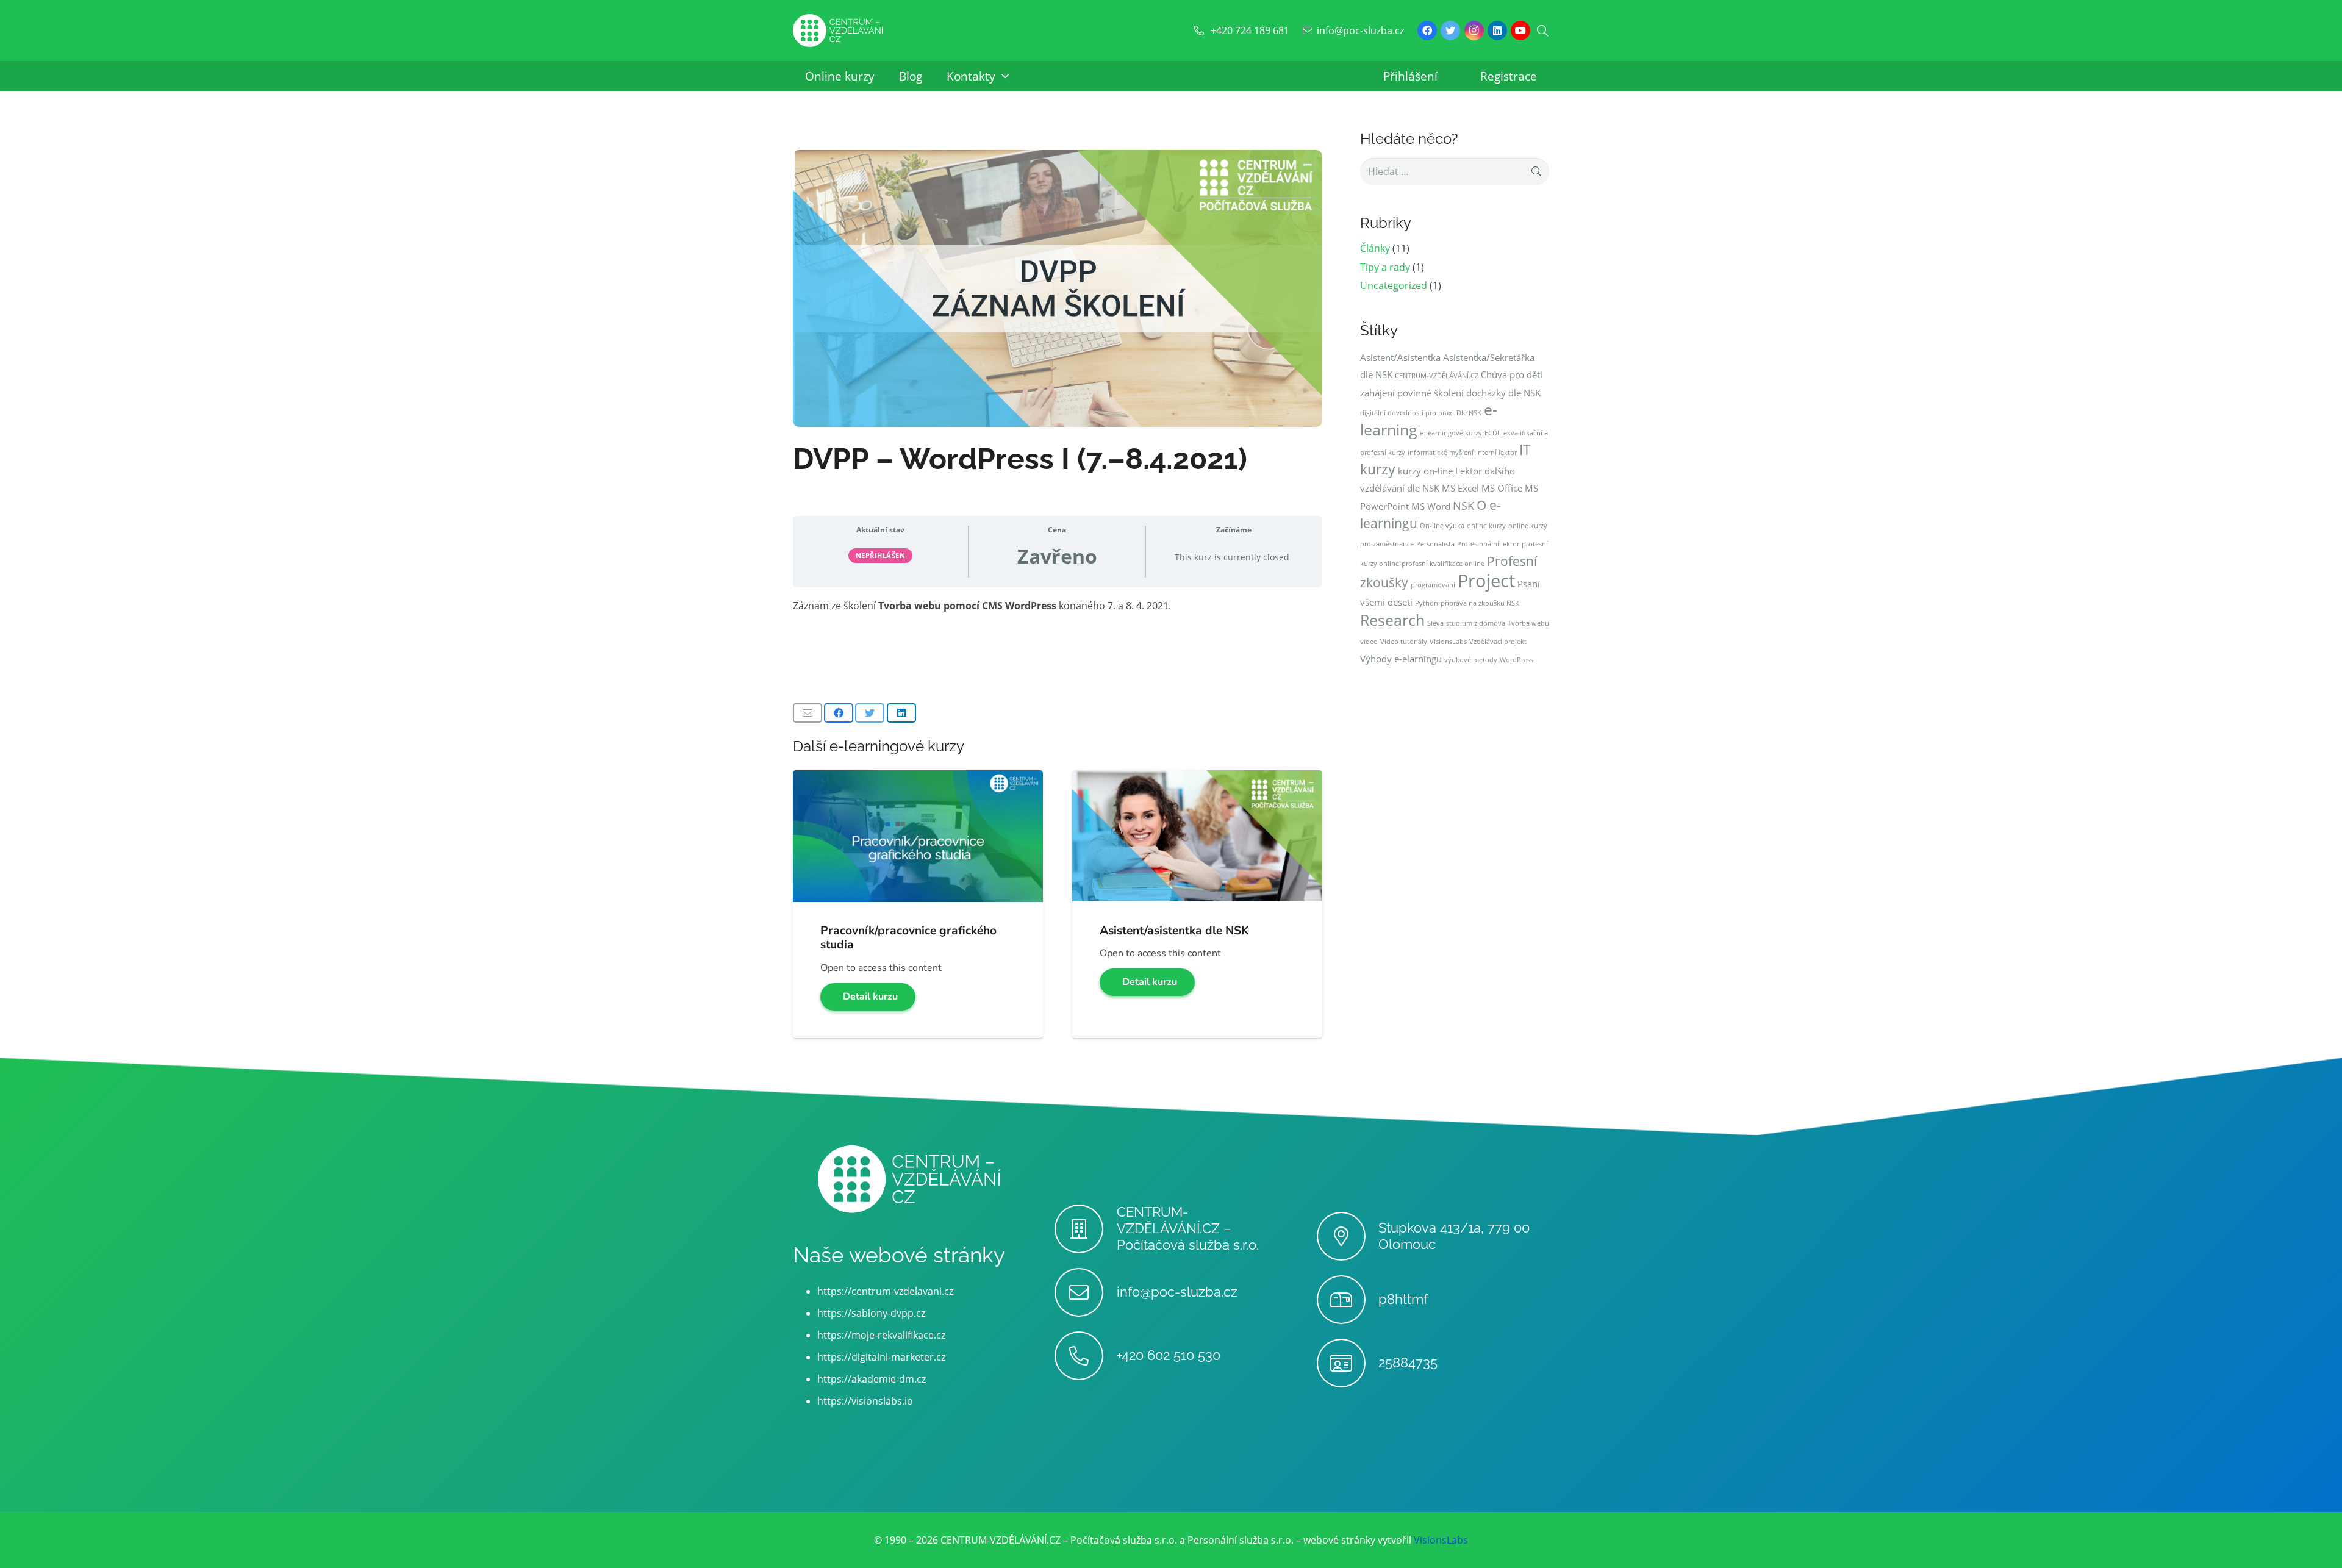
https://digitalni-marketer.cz (881, 1357)
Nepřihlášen (881, 555)
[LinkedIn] (1497, 30)
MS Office (1502, 488)
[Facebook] (1427, 30)
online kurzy (1486, 526)
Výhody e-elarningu (1401, 659)
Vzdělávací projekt (1498, 642)
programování (1433, 585)
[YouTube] (1520, 30)
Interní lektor (1496, 453)
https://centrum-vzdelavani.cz (885, 1291)
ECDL (1493, 433)
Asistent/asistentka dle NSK (1174, 931)
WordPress (1517, 660)
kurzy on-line (1425, 471)
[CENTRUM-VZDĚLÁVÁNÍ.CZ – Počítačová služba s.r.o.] (1085, 1229)
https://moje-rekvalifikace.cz (881, 1335)
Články (1375, 248)
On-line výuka (1442, 526)
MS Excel (1460, 488)
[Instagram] (1474, 30)
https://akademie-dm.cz (872, 1379)
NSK (1463, 506)
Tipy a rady (1385, 267)
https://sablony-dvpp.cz (871, 1313)
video (1369, 642)
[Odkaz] (838, 31)
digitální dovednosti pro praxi (1407, 413)
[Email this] (808, 713)
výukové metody (1471, 660)
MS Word (1431, 506)
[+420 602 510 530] (1085, 1356)
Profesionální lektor (1488, 544)
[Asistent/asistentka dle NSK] (1197, 779)
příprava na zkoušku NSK (1480, 603)
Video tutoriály (1404, 642)
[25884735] (1348, 1363)
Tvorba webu (1528, 623)
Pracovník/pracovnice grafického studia (908, 938)
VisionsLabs (1448, 642)
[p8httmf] (1348, 1300)
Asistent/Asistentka (1400, 357)
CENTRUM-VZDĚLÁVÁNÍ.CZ (1437, 376)
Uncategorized (1394, 285)
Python (1427, 603)
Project (1486, 581)
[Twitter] (1450, 30)
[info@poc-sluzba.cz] (1085, 1292)
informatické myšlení (1441, 453)
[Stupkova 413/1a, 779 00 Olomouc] (1348, 1236)
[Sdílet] (839, 713)
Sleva (1435, 623)
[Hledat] (1542, 31)
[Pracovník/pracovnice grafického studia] (918, 779)
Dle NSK (1469, 413)
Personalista (1435, 544)
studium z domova (1476, 623)
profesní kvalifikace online (1443, 564)
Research (1392, 620)
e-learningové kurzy (1451, 433)
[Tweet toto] (870, 713)
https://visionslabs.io (865, 1401)
